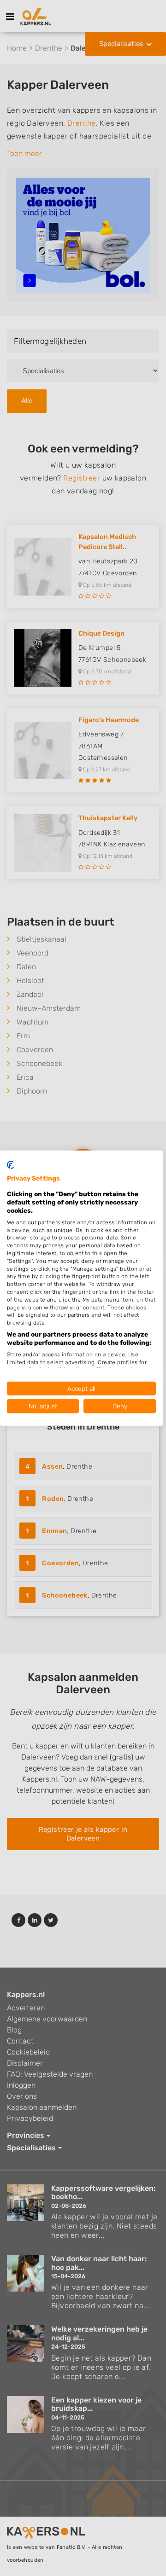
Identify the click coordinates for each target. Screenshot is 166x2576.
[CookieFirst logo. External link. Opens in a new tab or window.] (10, 1164)
